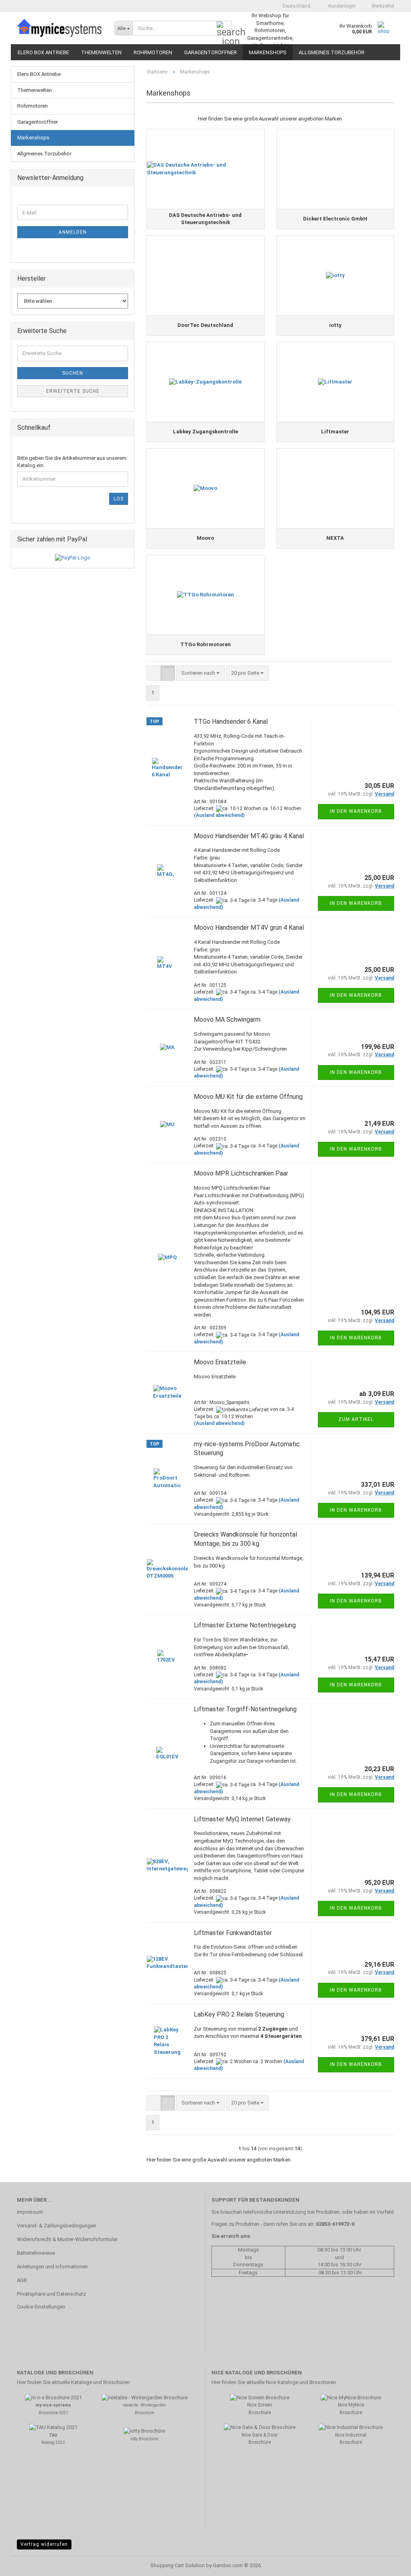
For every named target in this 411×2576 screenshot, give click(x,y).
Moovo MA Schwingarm (227, 1020)
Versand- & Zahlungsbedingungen (57, 2226)
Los (119, 499)
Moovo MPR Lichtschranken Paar (241, 1173)
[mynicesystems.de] (60, 28)
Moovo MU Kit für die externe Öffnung (248, 1097)
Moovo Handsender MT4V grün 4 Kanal (249, 928)
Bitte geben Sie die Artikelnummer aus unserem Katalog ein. (72, 462)
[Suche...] (224, 29)
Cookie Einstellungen (41, 2307)
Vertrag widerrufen (44, 2544)
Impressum (30, 2212)
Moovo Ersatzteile (220, 1362)
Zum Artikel (356, 1419)
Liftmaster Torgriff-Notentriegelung (245, 1709)
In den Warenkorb (356, 811)
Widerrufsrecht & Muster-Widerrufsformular (67, 2239)
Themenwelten (101, 52)
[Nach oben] (389, 2564)
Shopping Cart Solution (177, 2565)
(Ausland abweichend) (219, 815)
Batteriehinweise (36, 2253)
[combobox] (200, 673)
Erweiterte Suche (73, 391)
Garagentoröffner (211, 52)
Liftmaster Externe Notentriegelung (245, 1625)
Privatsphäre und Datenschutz (51, 2294)
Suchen (73, 373)
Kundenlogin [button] (341, 6)
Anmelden (73, 232)
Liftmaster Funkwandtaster (233, 1933)
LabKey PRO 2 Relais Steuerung (239, 2014)
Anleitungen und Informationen (52, 2267)
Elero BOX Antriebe (43, 52)
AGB (22, 2280)
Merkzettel (382, 6)
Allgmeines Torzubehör (332, 52)
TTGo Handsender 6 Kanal (231, 722)
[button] (294, 6)
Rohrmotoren (153, 52)
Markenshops (268, 52)
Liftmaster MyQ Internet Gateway (242, 1819)
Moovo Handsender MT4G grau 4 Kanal (249, 836)
